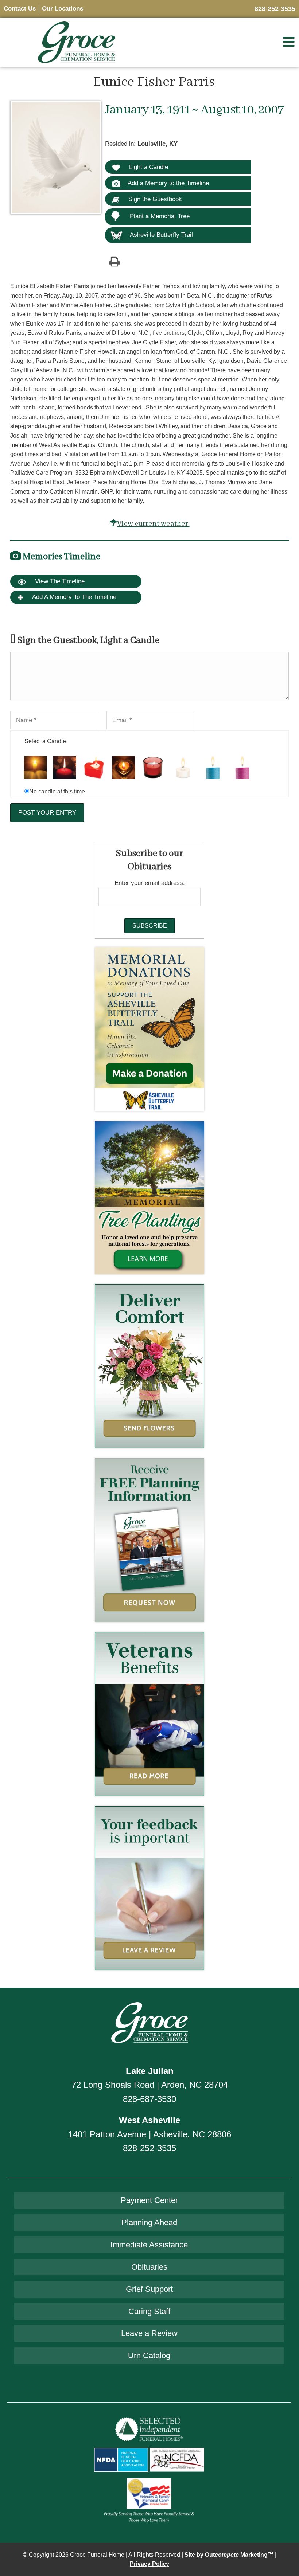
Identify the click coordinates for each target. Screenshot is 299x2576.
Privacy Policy (149, 2564)
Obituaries (149, 2267)
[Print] (114, 261)
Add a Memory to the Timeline (168, 183)
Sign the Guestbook (154, 199)
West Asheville (149, 2120)
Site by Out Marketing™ (229, 2555)
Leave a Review (149, 2333)
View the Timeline (59, 581)
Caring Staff (149, 2311)
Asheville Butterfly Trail (161, 235)
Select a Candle (45, 741)
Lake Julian (150, 2071)
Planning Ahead (149, 2222)
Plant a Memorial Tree (160, 216)
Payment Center (149, 2200)
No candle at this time (57, 791)
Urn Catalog (149, 2355)
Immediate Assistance (149, 2245)
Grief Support (149, 2289)
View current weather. (153, 524)
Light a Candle (148, 167)
